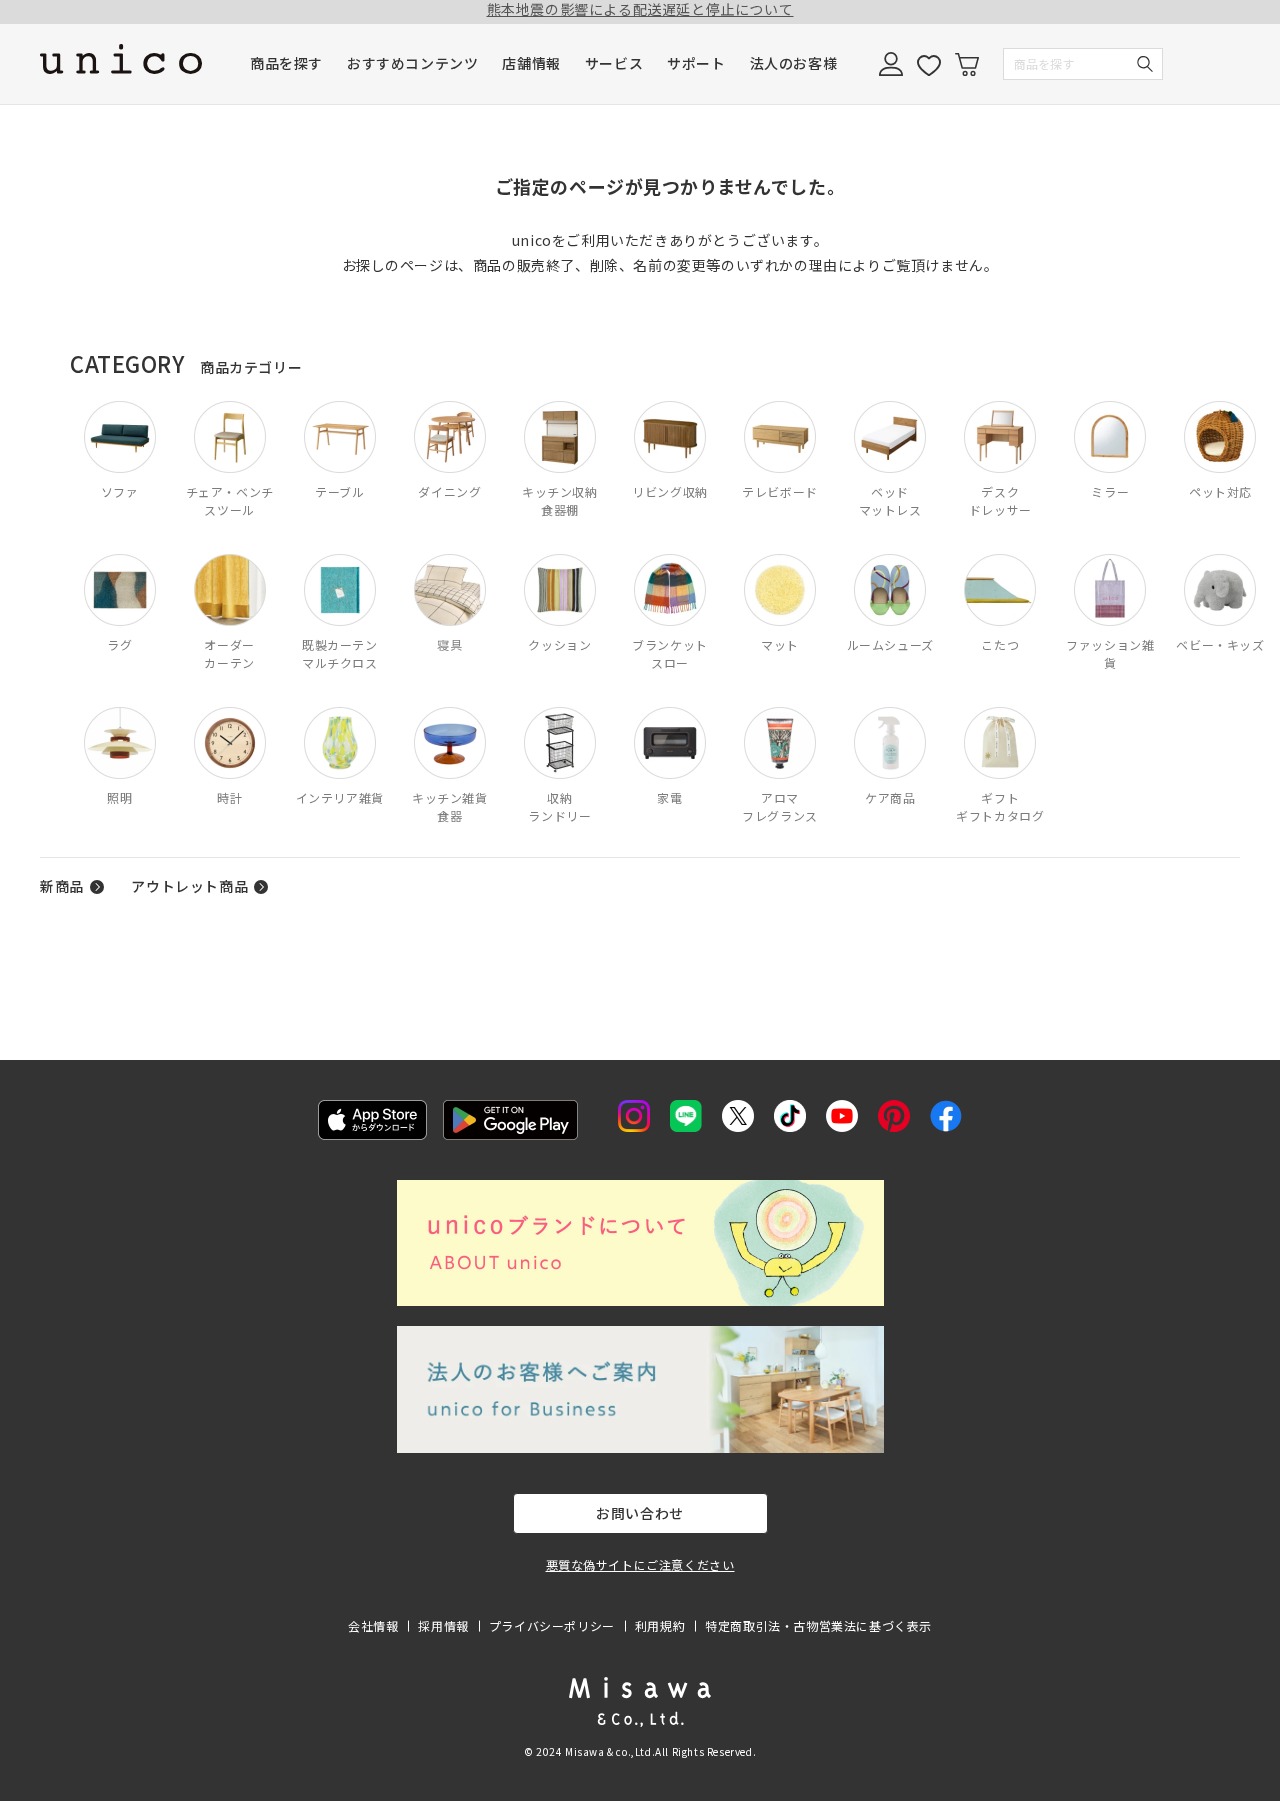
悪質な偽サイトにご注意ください (640, 1564)
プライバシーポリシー (552, 1625)
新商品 (62, 886)
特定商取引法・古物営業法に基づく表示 (818, 1625)
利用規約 (660, 1625)
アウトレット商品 (189, 886)
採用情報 (443, 1625)
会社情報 (373, 1625)
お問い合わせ (640, 1513)
